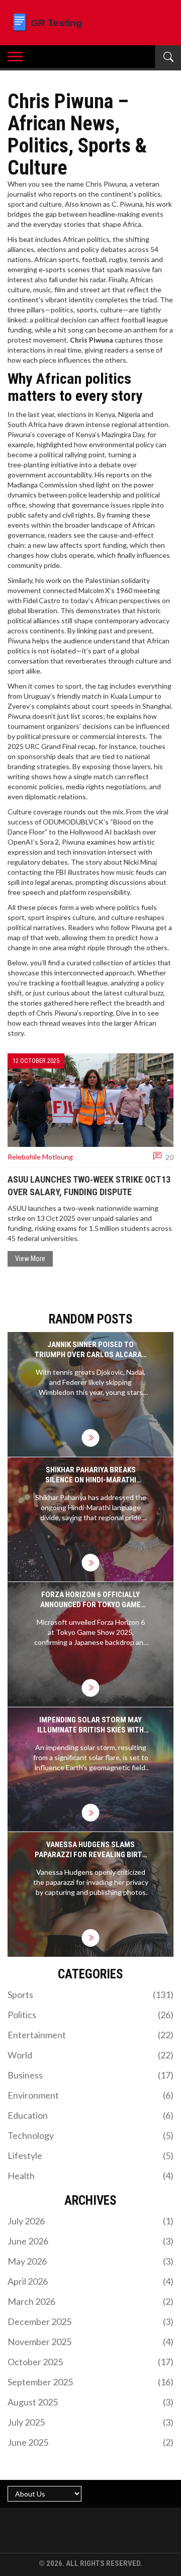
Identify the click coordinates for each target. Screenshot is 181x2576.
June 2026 (90, 2241)
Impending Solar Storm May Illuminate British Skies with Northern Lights (90, 1725)
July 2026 (90, 2221)
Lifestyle (90, 2155)
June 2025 (90, 2442)
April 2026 (90, 2281)
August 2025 (90, 2402)
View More (30, 1259)
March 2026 (90, 2301)
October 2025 (90, 2362)
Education (90, 2115)
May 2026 (90, 2261)
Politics (90, 2015)
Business (90, 2075)
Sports (90, 1995)
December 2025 (90, 2321)
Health (90, 2176)
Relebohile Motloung (40, 1157)
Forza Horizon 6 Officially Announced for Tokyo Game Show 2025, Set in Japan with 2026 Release (91, 1600)
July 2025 (90, 2422)
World (90, 2055)
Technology (90, 2135)
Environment (90, 2095)
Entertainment (90, 2035)
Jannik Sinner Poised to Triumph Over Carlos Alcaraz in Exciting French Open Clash (90, 1350)
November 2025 (90, 2342)
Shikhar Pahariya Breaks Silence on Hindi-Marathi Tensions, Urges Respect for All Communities (90, 1475)
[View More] (91, 1438)
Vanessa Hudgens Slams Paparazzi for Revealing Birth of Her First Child (91, 1850)
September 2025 (90, 2382)
